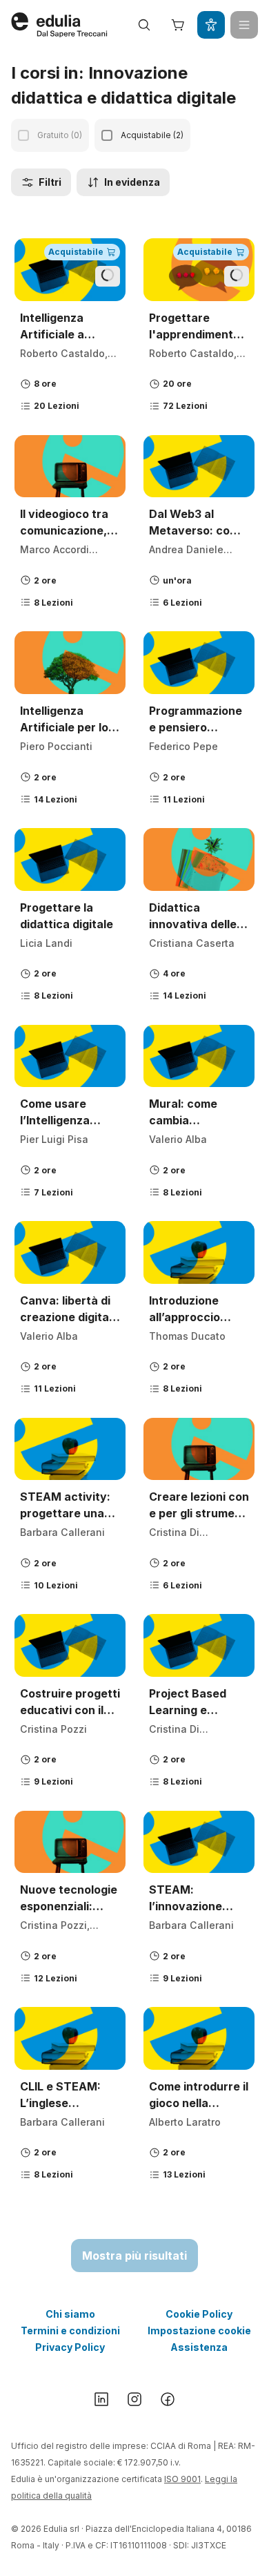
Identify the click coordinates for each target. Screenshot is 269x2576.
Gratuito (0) (60, 135)
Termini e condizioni (70, 2330)
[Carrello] (178, 25)
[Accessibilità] (211, 25)
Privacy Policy (70, 2347)
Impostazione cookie (199, 2330)
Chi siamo (70, 2314)
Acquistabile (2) (152, 135)
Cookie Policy (199, 2314)
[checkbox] (23, 135)
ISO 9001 (182, 2479)
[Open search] (144, 25)
